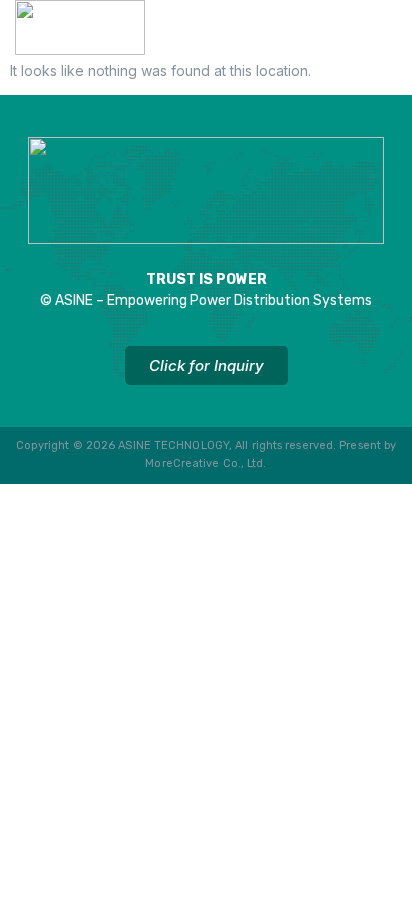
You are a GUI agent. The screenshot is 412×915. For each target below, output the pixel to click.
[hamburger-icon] (374, 32)
